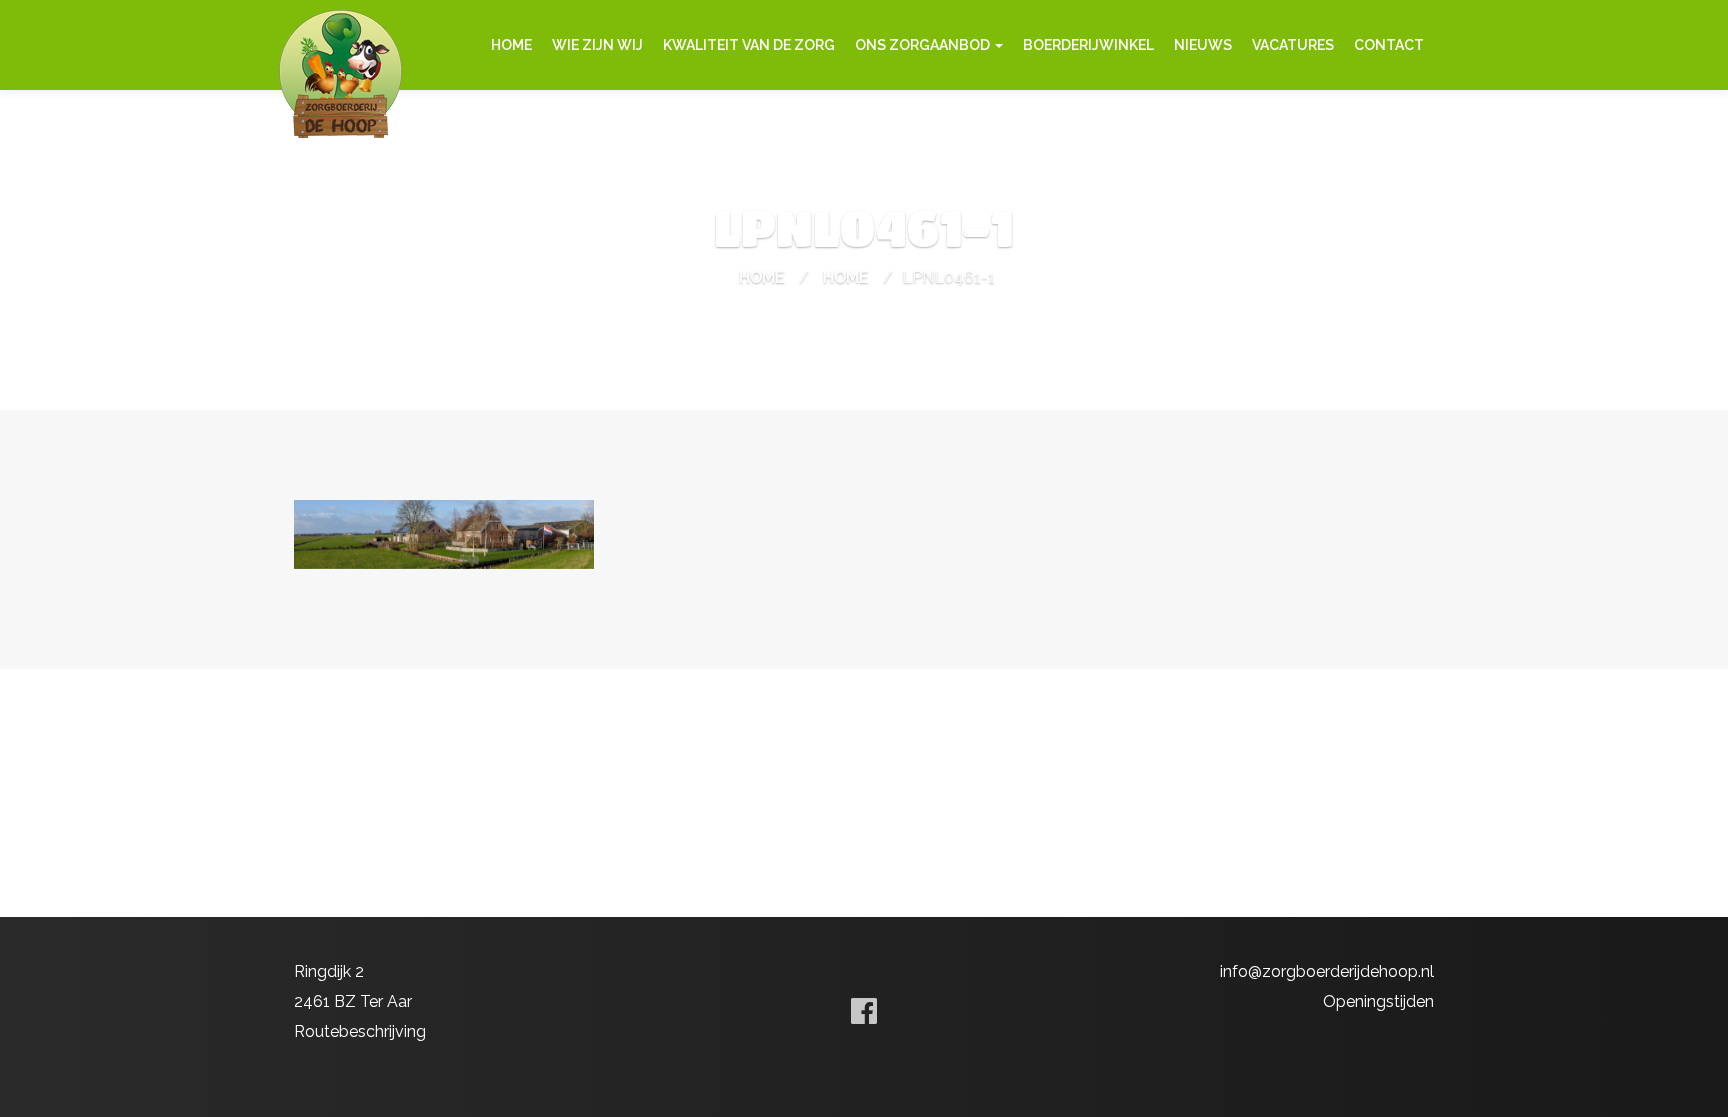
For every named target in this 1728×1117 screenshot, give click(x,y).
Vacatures (1293, 45)
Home (511, 45)
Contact (1389, 45)
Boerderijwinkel (1088, 45)
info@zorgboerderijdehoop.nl (1327, 971)
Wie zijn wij (597, 45)
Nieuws (1203, 45)
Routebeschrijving (360, 1031)
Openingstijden (1378, 1001)
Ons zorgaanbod (924, 45)
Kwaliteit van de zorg (749, 45)
